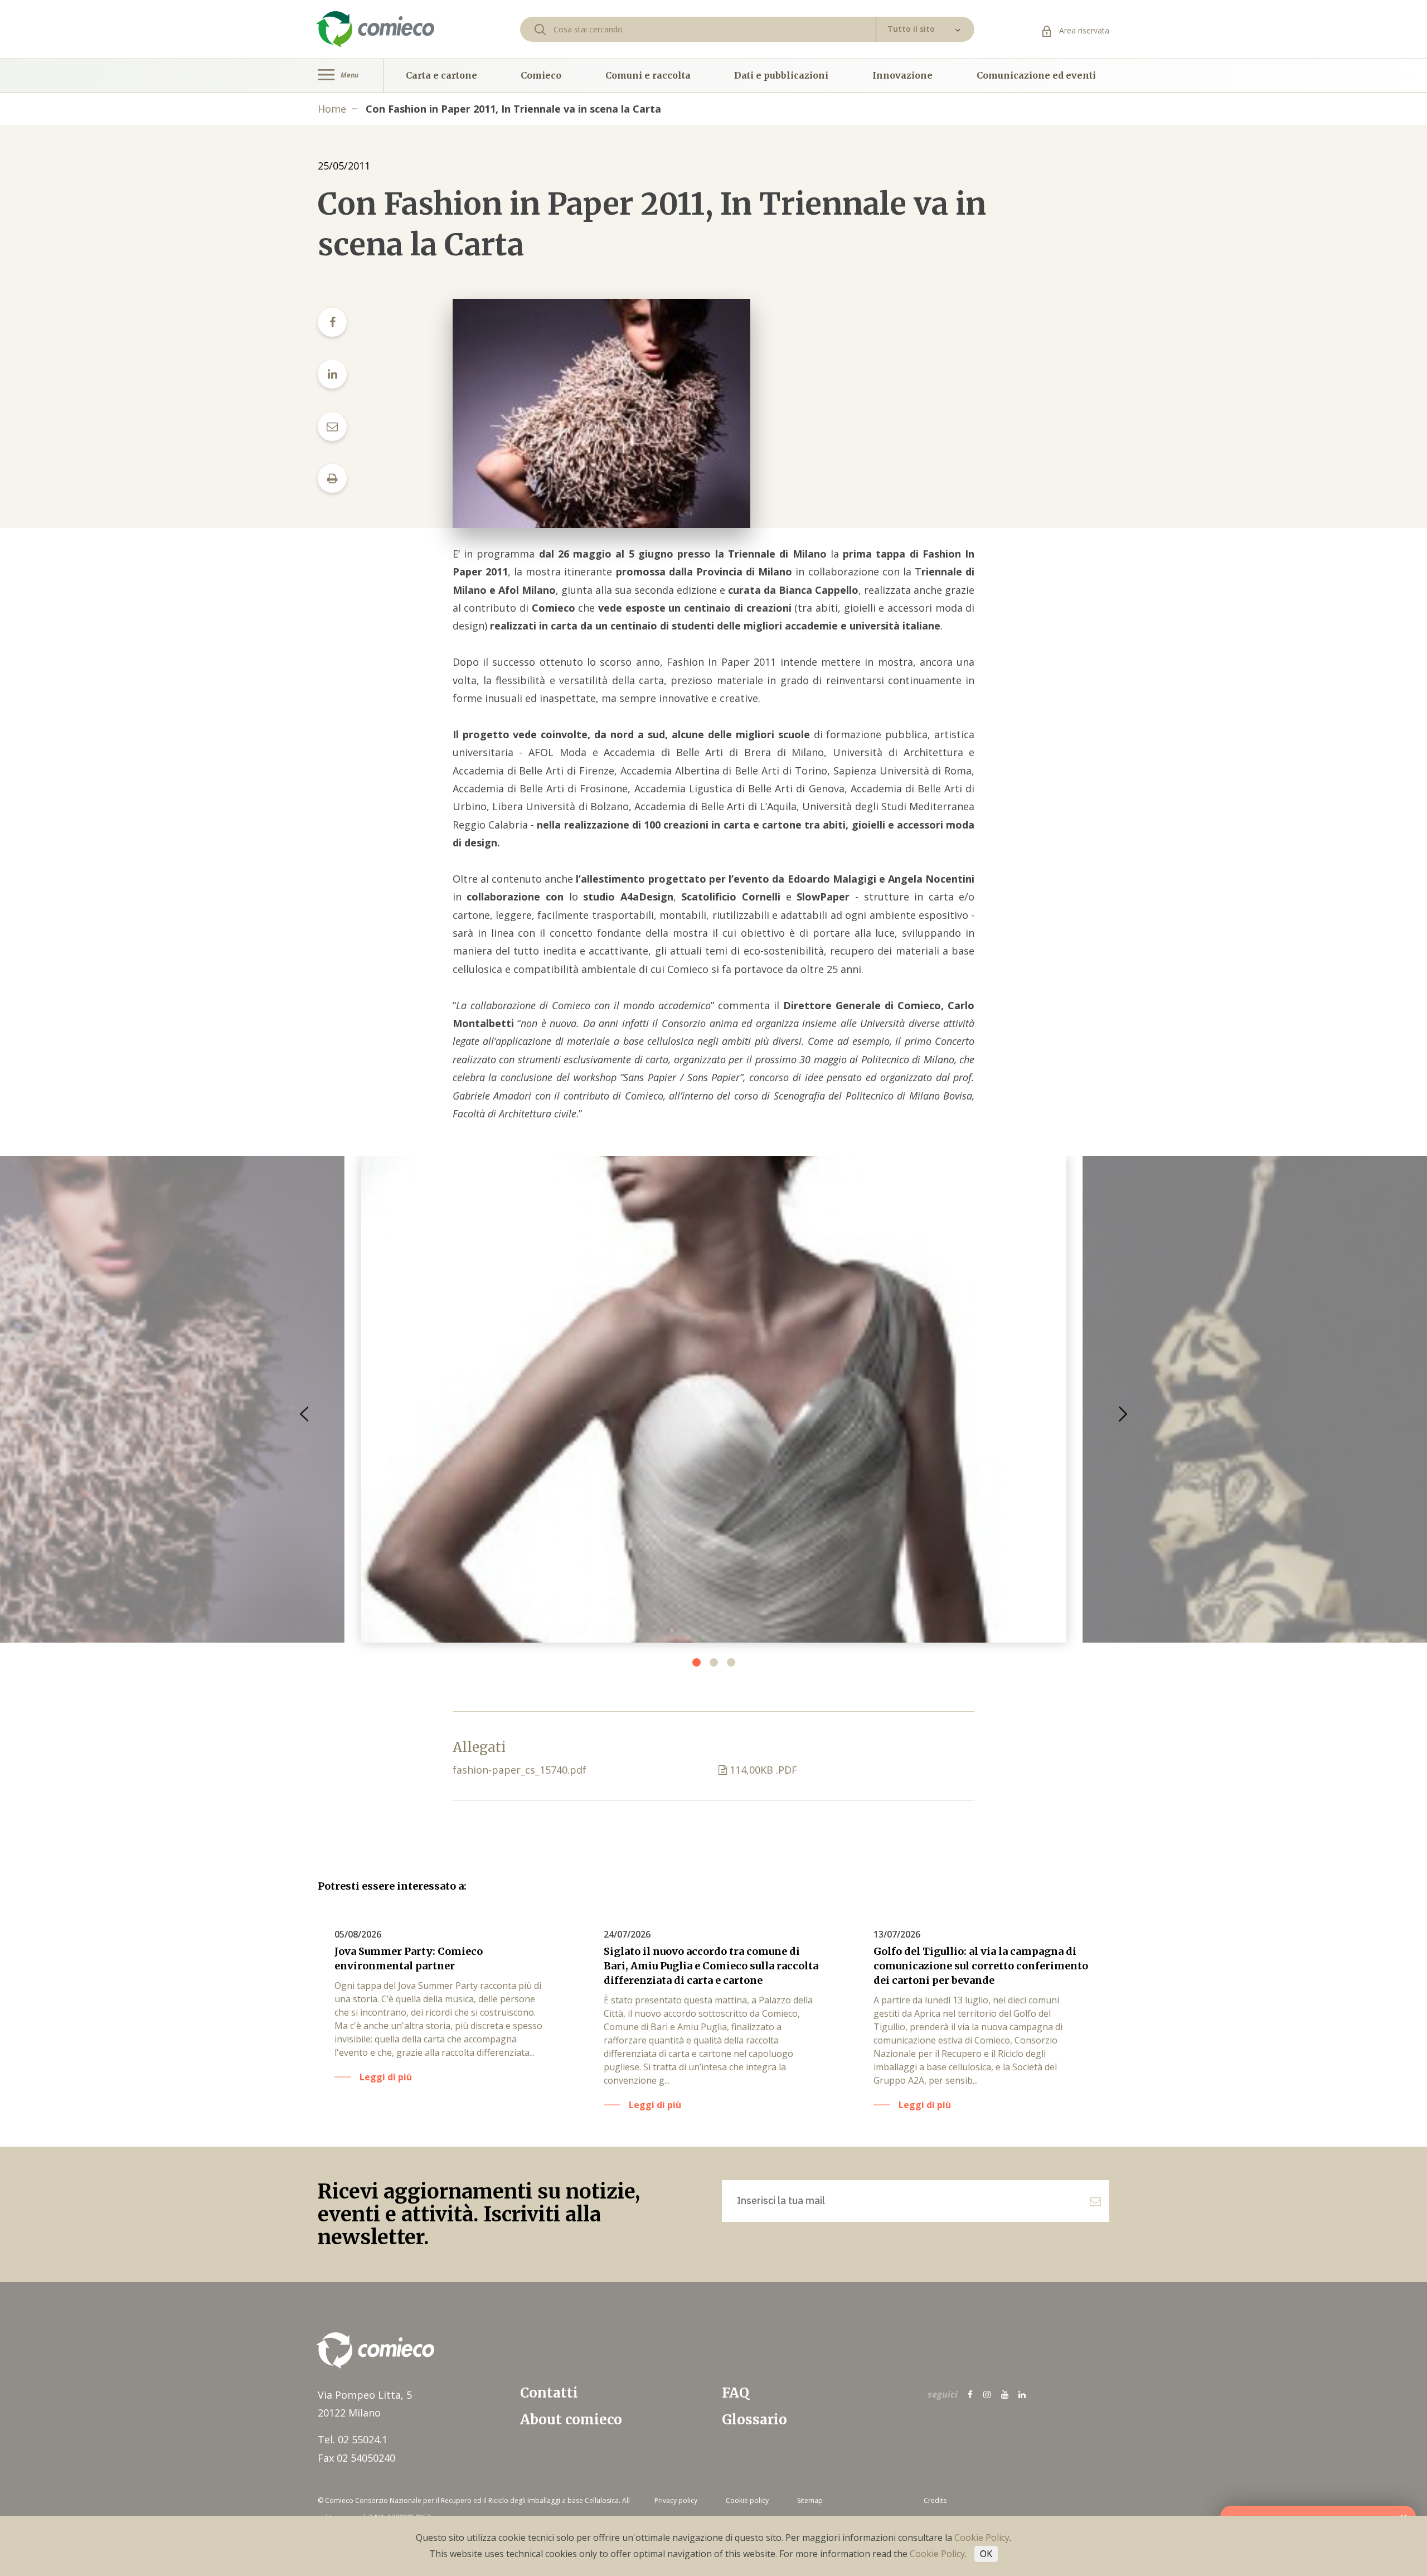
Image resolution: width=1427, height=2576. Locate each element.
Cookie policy (747, 2500)
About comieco (571, 2420)
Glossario (754, 2420)
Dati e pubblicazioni (781, 75)
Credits (935, 2500)
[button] (1123, 1414)
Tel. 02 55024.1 (353, 2439)
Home (332, 109)
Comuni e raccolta (648, 75)
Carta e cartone (441, 75)
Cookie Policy (982, 2538)
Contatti (549, 2393)
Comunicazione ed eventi (1036, 75)
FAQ (736, 2393)
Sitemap (810, 2500)
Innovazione (902, 75)
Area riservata (1083, 30)
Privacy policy (676, 2500)
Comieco (541, 75)
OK (986, 2554)
